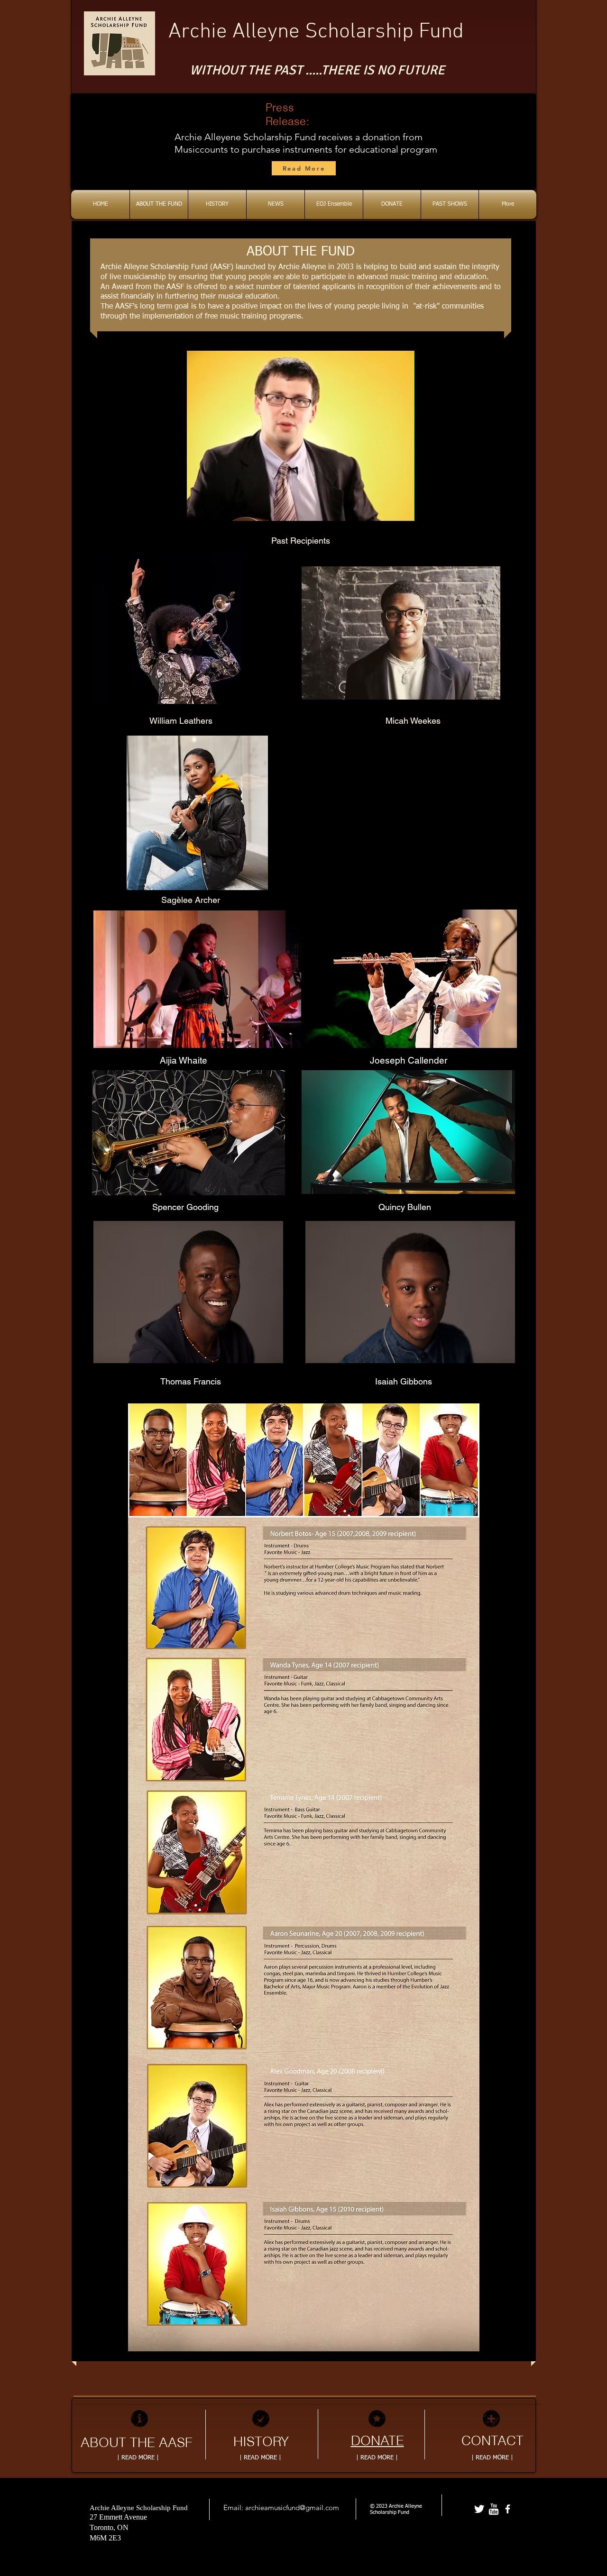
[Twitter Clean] (479, 2509)
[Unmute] (215, 508)
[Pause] (199, 508)
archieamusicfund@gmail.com (292, 2508)
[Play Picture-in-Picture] (386, 508)
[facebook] (508, 2509)
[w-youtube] (493, 2509)
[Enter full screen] (402, 508)
